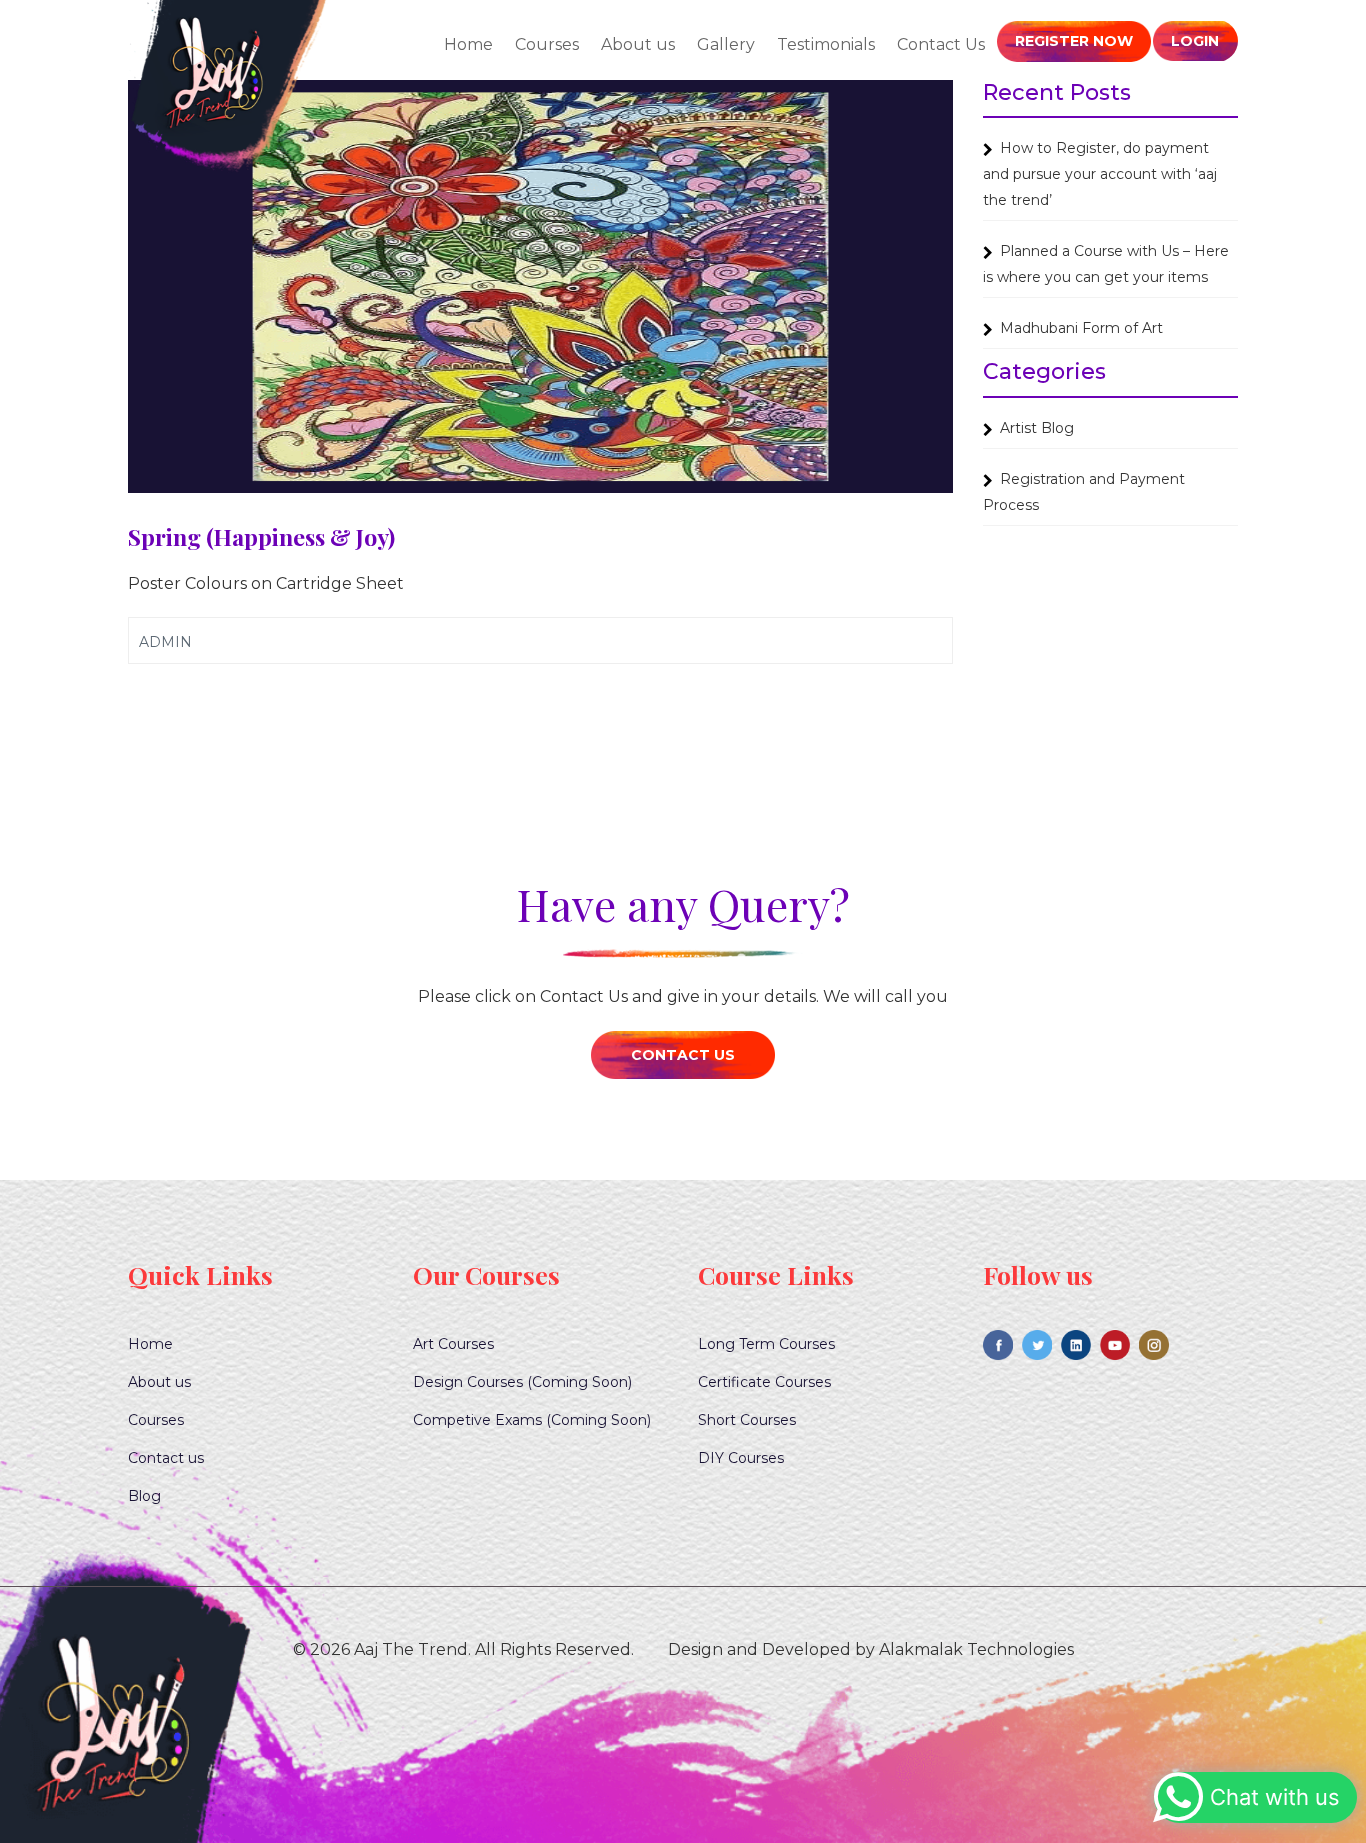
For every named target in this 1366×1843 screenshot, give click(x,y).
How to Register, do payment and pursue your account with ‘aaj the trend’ (1100, 174)
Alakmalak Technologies (976, 1649)
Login (1195, 41)
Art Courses (453, 1344)
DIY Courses (741, 1458)
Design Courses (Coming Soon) (522, 1382)
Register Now (1074, 41)
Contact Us (941, 44)
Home (468, 44)
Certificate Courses (764, 1382)
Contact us (166, 1458)
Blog (144, 1496)
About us (638, 44)
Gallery (726, 44)
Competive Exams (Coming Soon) (532, 1420)
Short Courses (747, 1420)
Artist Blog (1037, 428)
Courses (547, 44)
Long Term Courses (766, 1344)
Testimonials (826, 44)
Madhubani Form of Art (1081, 328)
